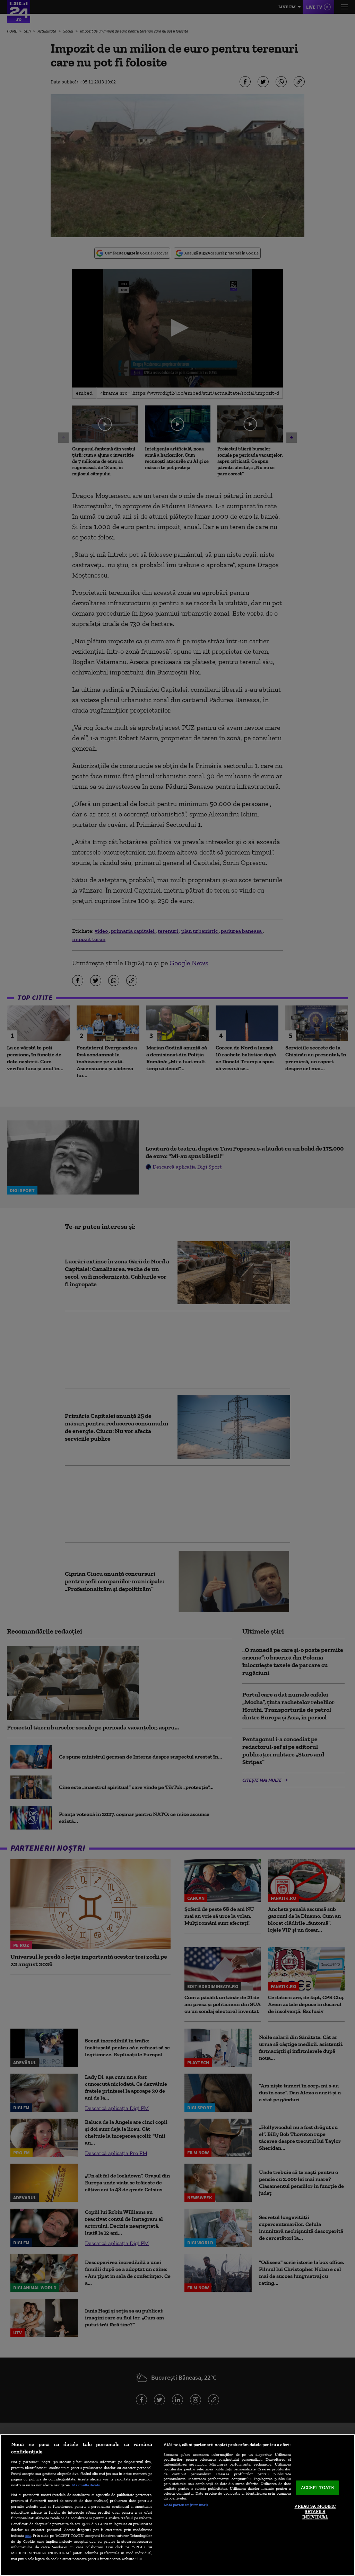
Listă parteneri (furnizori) (186, 2505)
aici (28, 2535)
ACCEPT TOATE (317, 2488)
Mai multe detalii (86, 2485)
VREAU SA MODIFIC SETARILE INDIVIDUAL (315, 2512)
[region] (177, 2505)
